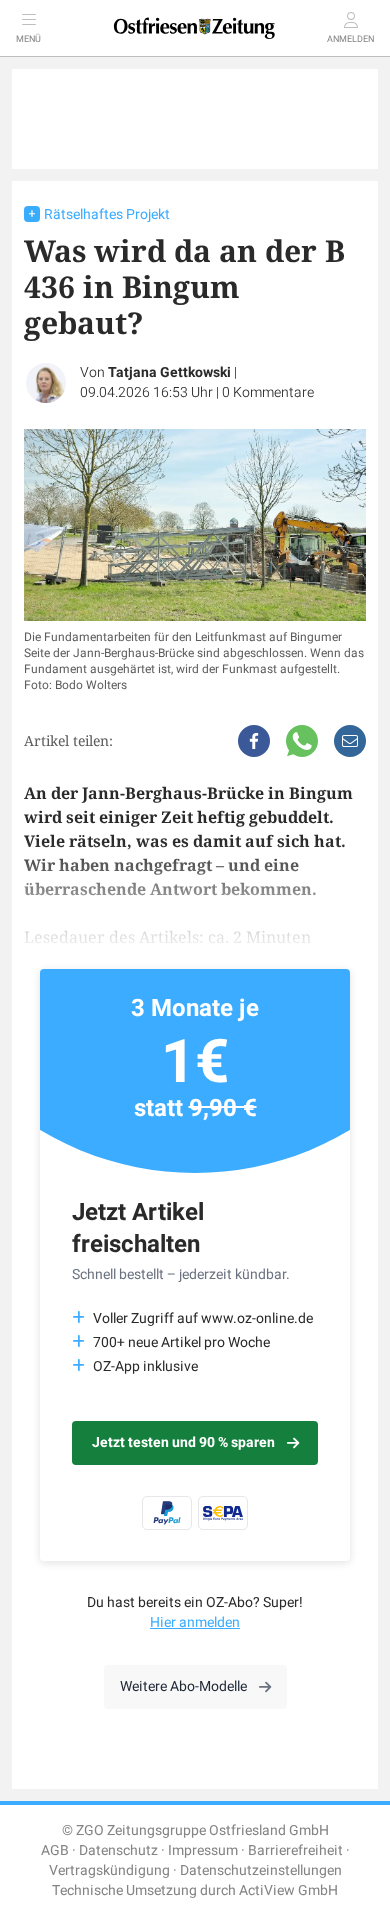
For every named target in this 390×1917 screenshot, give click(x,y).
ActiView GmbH (288, 1890)
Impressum (203, 1850)
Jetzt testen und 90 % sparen (183, 1442)
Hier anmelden (195, 1622)
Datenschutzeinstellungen (261, 1870)
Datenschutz (118, 1850)
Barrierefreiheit (295, 1850)
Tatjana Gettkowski (169, 372)
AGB (55, 1850)
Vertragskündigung (109, 1870)
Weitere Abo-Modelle (183, 1686)
